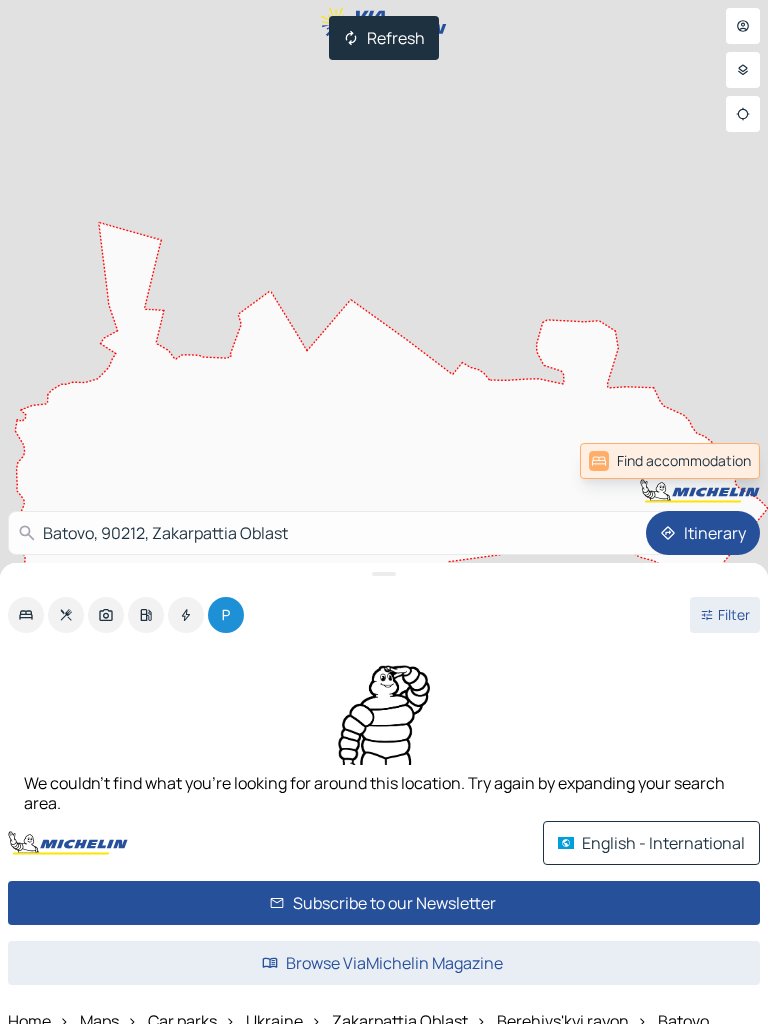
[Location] (743, 114)
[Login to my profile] (743, 26)
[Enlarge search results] (384, 574)
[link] (670, 461)
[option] (26, 615)
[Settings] (743, 70)
